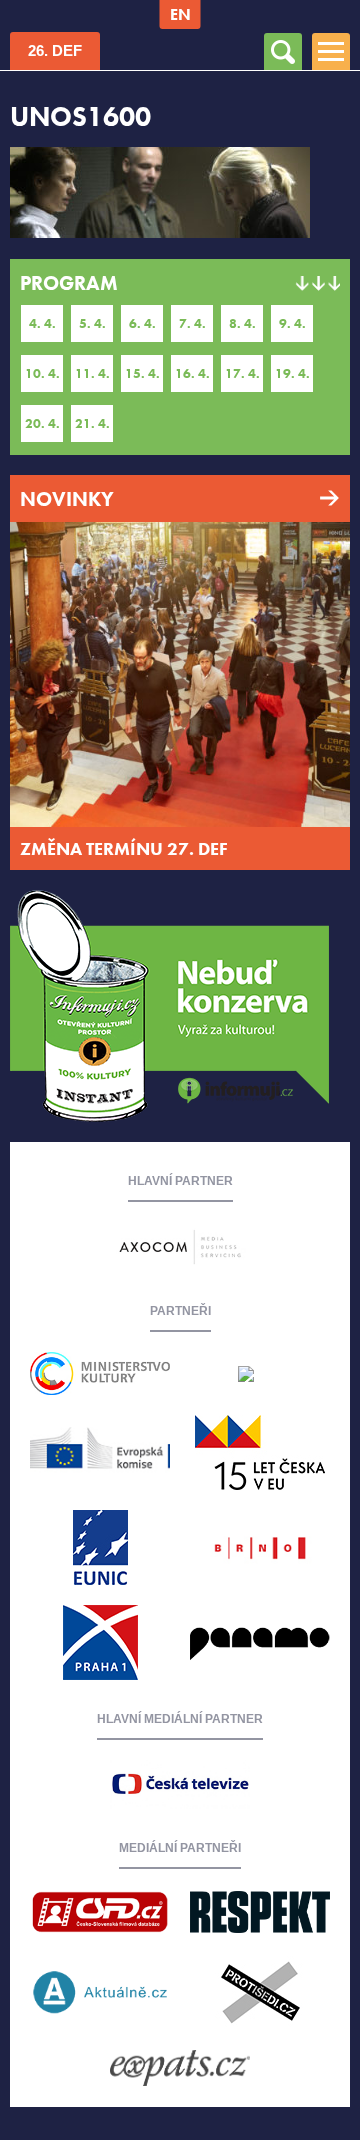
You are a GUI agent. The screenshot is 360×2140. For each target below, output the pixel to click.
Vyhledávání (283, 36)
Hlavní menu (331, 36)
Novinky (67, 499)
